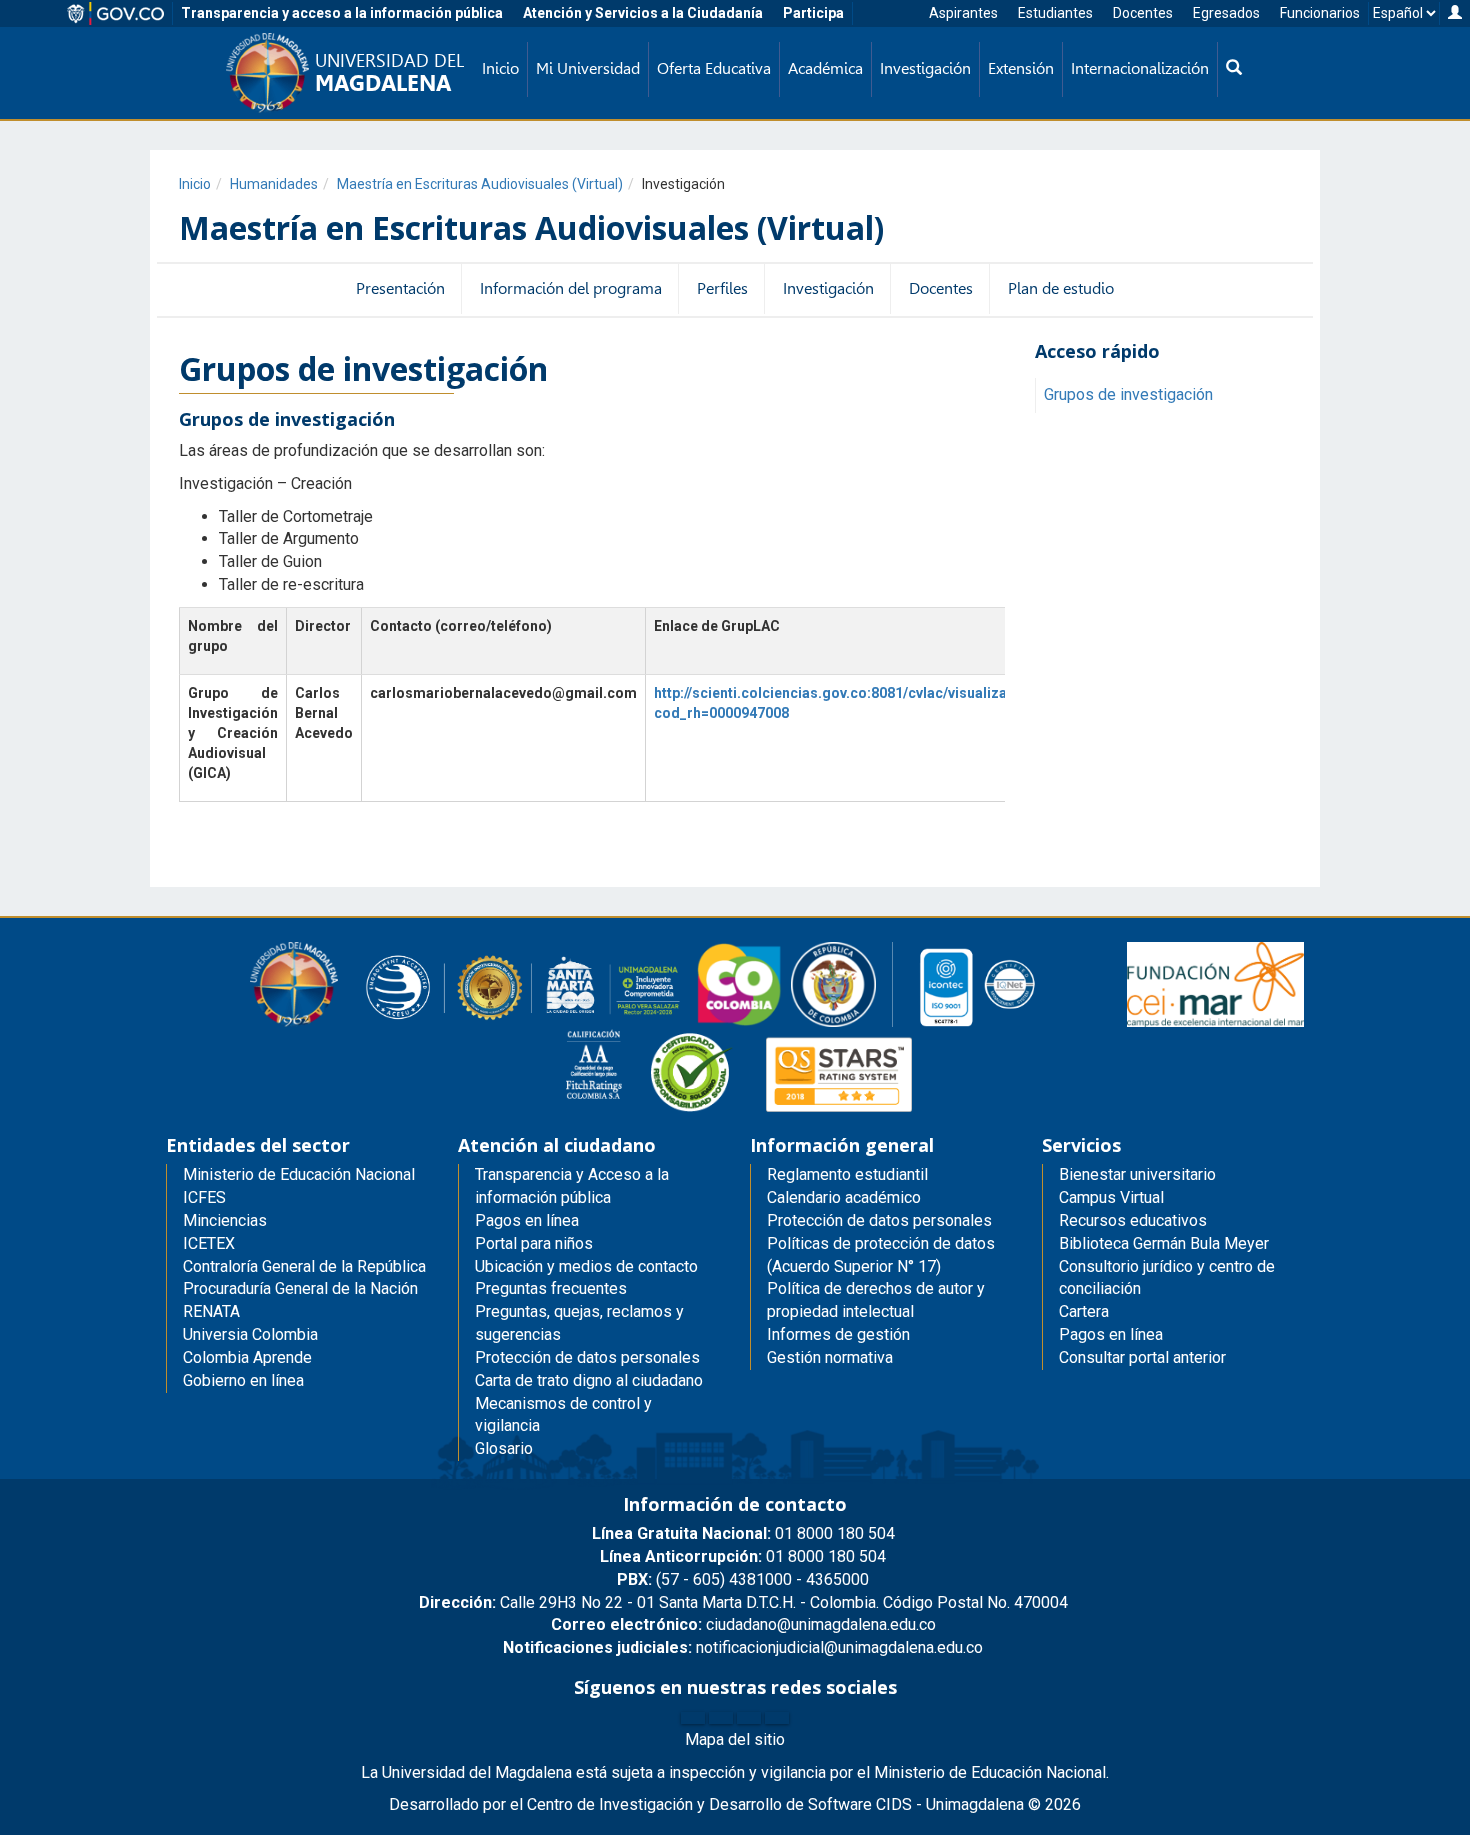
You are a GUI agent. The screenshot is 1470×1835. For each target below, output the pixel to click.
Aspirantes (963, 13)
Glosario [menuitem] (504, 1448)
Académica (825, 68)
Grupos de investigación (1128, 394)
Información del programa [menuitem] (571, 288)
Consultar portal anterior (1142, 1357)
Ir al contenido (52, 14)
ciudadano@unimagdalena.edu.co (743, 1624)
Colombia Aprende (247, 1357)
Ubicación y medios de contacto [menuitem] (586, 1266)
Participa (813, 13)
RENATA (211, 1311)
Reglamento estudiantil (847, 1174)
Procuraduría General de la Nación (300, 1288)
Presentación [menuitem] (400, 288)
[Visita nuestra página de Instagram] (749, 1718)
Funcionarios (1320, 13)
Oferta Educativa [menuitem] (714, 68)
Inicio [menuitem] (500, 68)
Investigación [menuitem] (925, 68)
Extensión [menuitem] (1021, 68)
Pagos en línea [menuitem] (527, 1220)
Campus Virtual (1111, 1197)
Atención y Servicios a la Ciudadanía (643, 13)
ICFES (204, 1197)
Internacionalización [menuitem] (1140, 68)
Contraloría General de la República (304, 1266)
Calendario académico (844, 1197)
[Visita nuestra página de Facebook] (693, 1718)
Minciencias (225, 1220)
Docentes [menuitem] (941, 288)
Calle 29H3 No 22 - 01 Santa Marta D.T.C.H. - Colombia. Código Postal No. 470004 (743, 1602)
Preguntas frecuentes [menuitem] (551, 1288)
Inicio (195, 184)
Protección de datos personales (879, 1220)
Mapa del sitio (735, 1739)
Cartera (1084, 1311)
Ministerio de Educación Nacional (299, 1174)
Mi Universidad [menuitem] (588, 68)
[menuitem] (1234, 69)
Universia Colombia (250, 1334)
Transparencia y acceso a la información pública (342, 13)
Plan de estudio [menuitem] (1061, 288)
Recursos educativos (1133, 1220)
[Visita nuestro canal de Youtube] (777, 1718)
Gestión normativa (830, 1357)
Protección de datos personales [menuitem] (587, 1357)
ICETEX (209, 1243)
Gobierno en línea (243, 1380)
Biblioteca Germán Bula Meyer (1164, 1243)
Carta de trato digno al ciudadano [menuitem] (589, 1380)
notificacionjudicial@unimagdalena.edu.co (743, 1647)
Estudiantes (1055, 13)
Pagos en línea (1111, 1334)
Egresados (1226, 13)
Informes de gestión (838, 1334)
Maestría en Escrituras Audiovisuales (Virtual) (480, 184)
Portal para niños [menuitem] (534, 1243)
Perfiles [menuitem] (722, 288)
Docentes (1143, 13)
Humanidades (274, 184)
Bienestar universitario (1137, 1174)
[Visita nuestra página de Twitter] (721, 1718)
